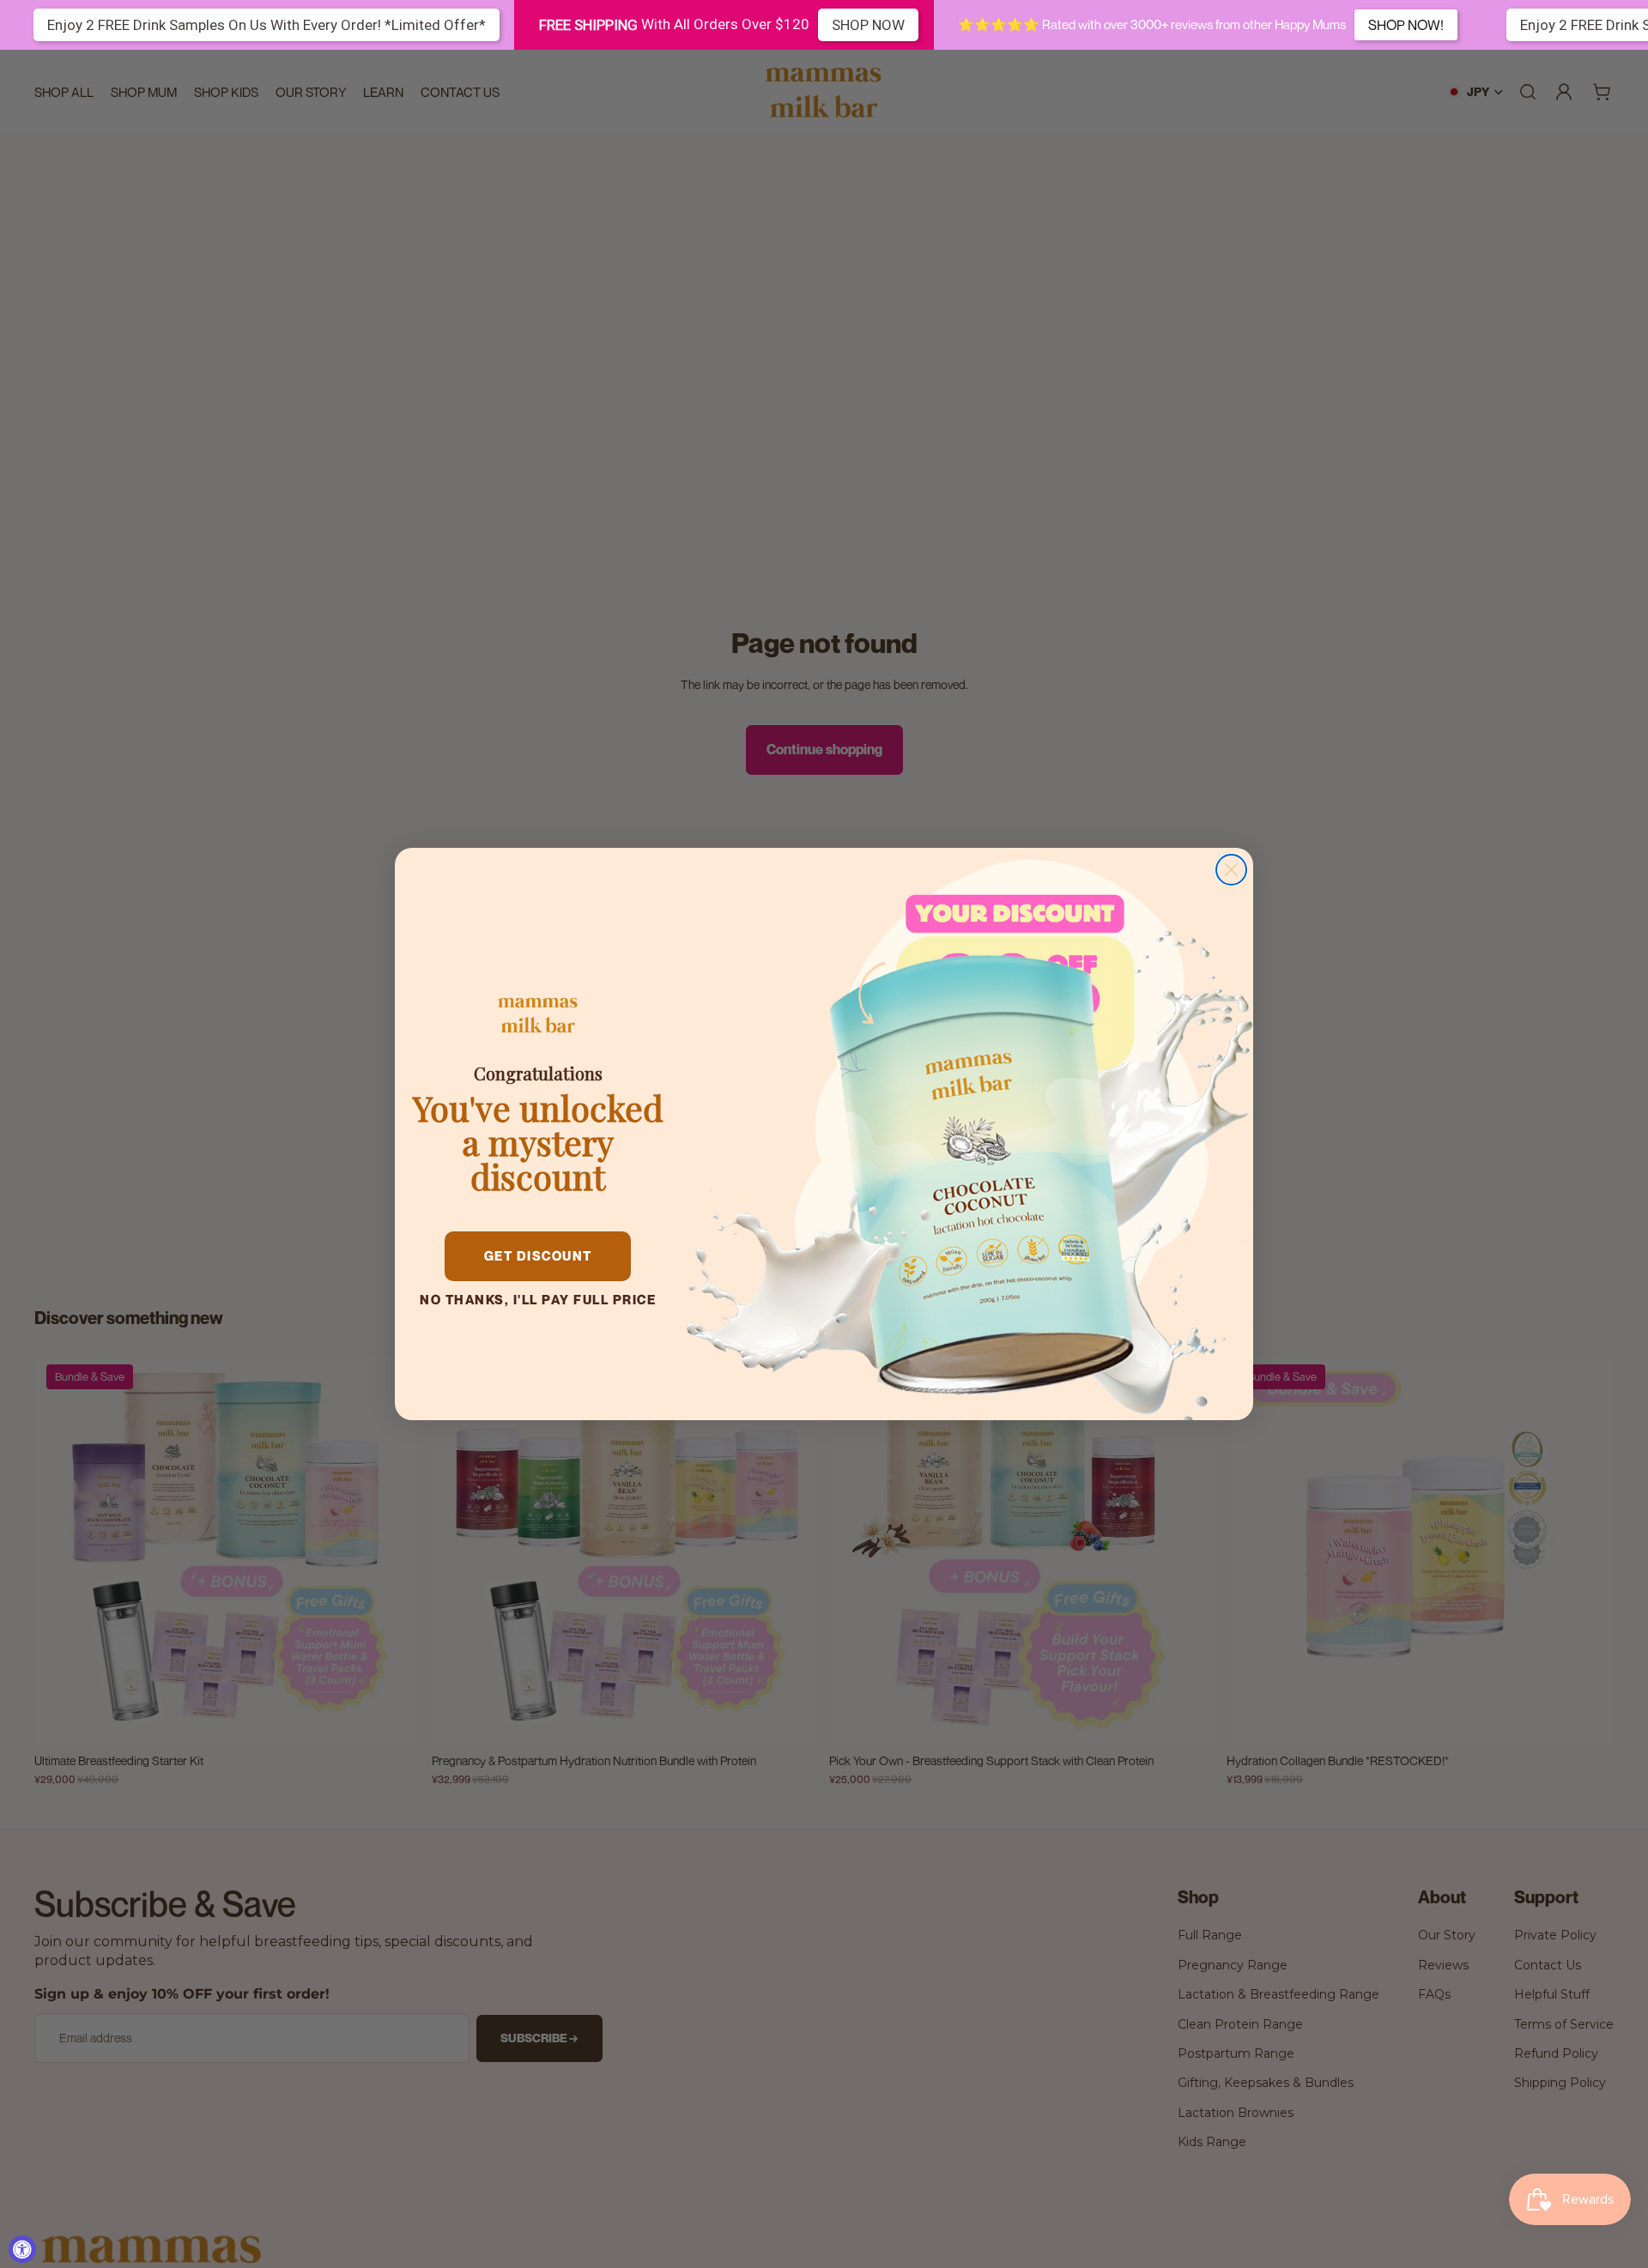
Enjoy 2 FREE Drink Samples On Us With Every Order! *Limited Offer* (267, 25)
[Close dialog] (1231, 870)
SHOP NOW (868, 25)
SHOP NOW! (1406, 25)
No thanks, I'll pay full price (538, 1299)
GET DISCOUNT (538, 1255)
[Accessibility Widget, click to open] (22, 2249)
